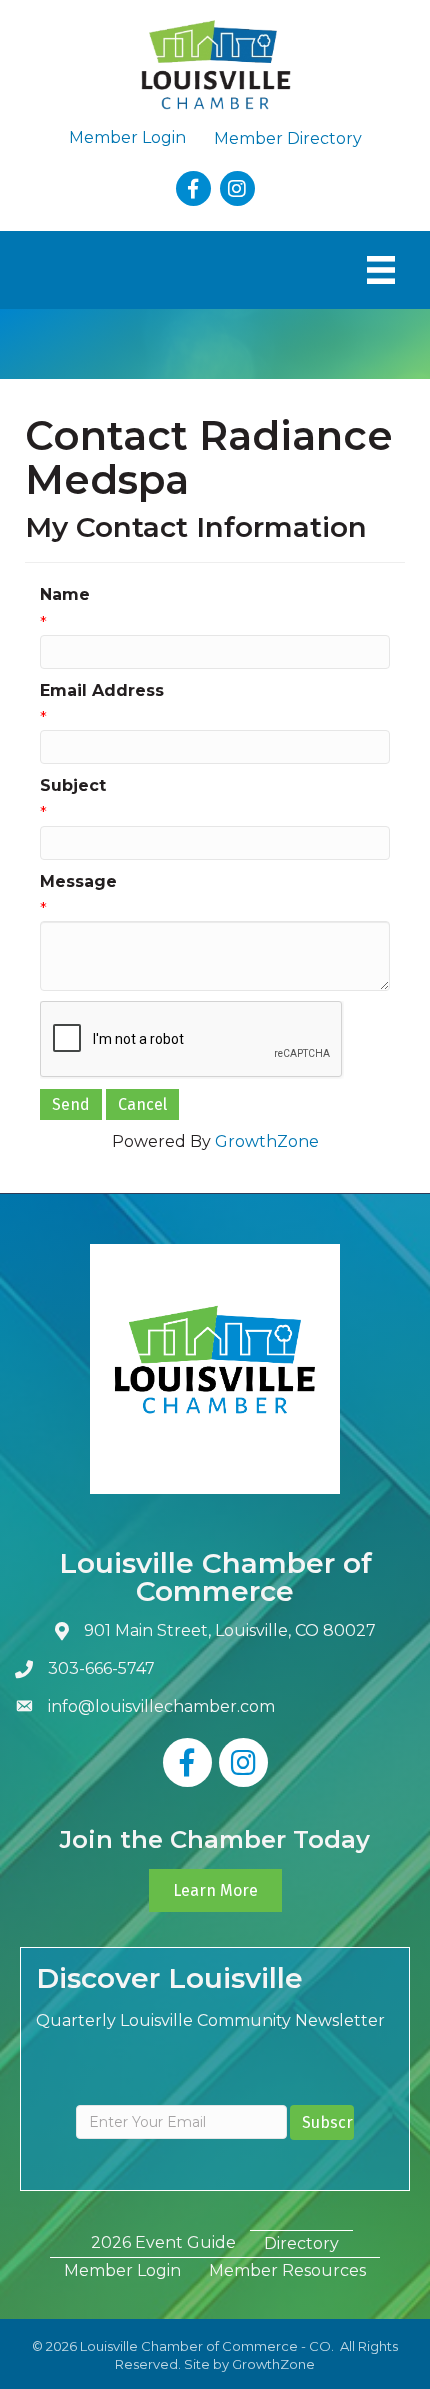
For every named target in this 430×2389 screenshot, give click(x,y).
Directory (301, 2243)
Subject (73, 785)
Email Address (102, 690)
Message (78, 881)
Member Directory (288, 138)
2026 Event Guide (163, 2242)
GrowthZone (267, 1141)
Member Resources (287, 2270)
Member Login (127, 137)
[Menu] (381, 270)
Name (65, 594)
